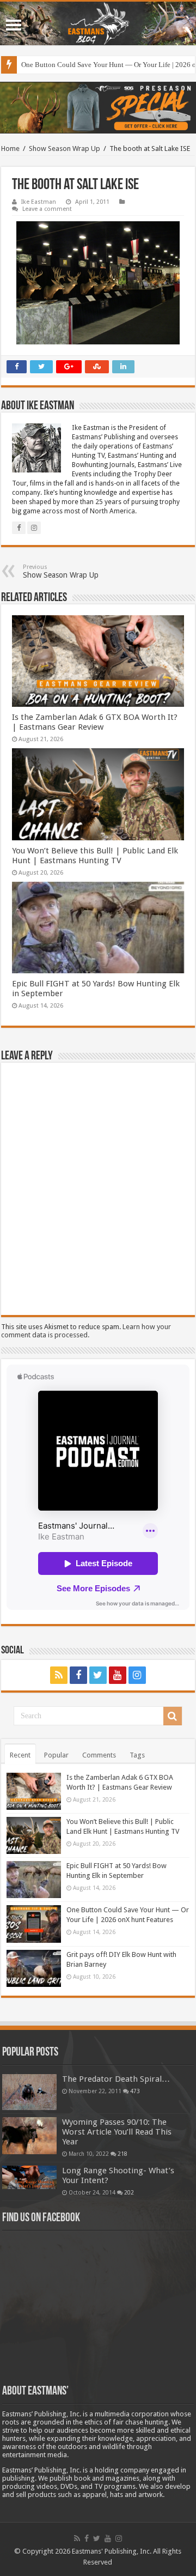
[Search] (173, 1716)
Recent (20, 1755)
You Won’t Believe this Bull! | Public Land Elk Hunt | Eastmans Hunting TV (95, 856)
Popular (56, 1755)
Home (10, 149)
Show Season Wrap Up (65, 149)
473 (135, 2091)
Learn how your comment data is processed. (86, 1331)
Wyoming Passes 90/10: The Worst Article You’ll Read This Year (117, 2132)
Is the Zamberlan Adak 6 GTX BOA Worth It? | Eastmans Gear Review (95, 722)
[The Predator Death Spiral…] (29, 2092)
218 (122, 2154)
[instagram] (137, 1675)
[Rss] (59, 1675)
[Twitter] (98, 1675)
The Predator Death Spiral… (116, 2079)
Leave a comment (47, 209)
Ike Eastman (39, 202)
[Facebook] (78, 1675)
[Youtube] (118, 1675)
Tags (137, 1755)
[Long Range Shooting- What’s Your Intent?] (29, 2177)
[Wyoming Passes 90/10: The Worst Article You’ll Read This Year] (29, 2136)
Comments (99, 1755)
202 (129, 2192)
